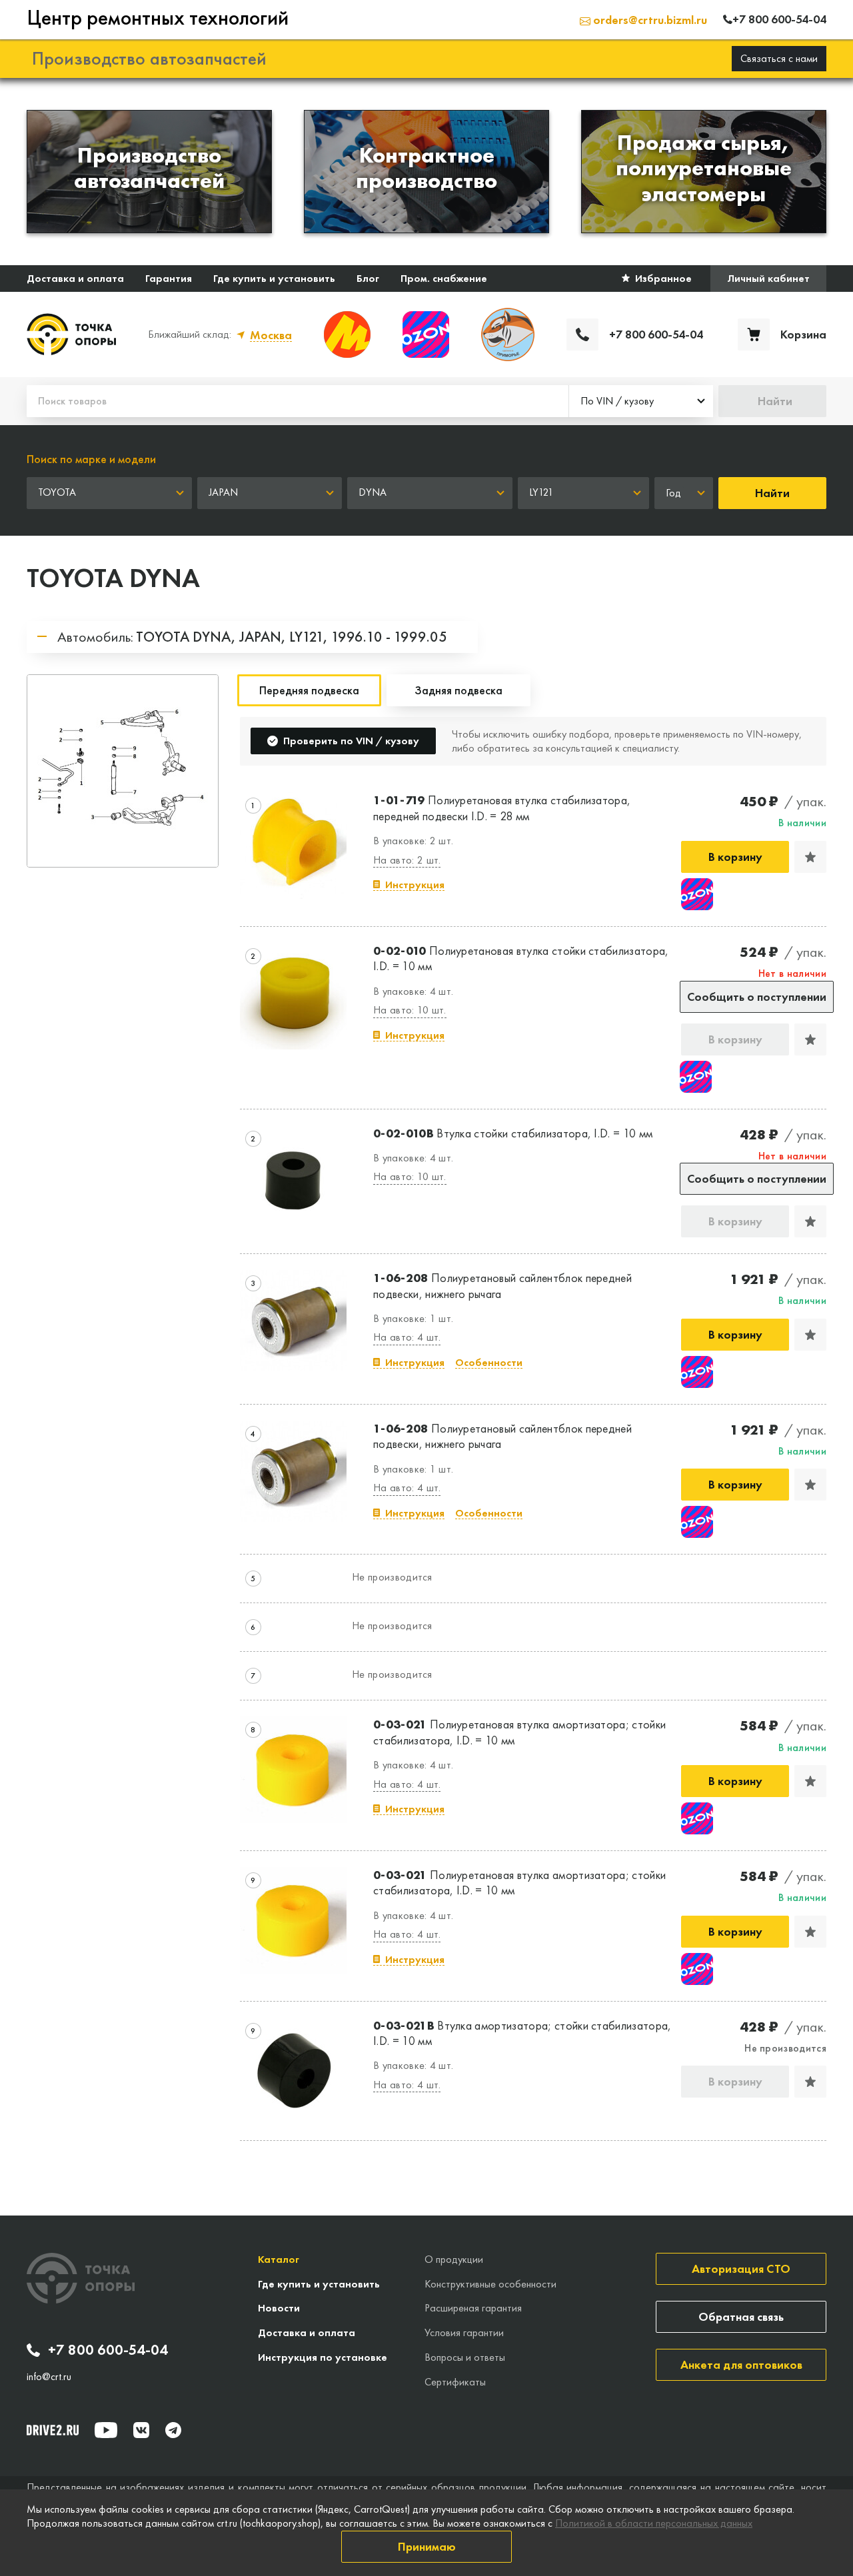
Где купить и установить (274, 278)
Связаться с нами (779, 58)
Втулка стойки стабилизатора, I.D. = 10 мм (513, 1133)
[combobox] (641, 401)
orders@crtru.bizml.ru (649, 20)
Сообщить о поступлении (757, 996)
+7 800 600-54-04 (108, 2350)
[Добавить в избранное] (810, 857)
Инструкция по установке (323, 2357)
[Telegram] (173, 2430)
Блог (368, 278)
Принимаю (427, 2546)
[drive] (53, 2430)
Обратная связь (741, 2316)
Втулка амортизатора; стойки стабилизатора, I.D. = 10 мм (522, 2033)
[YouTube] (106, 2430)
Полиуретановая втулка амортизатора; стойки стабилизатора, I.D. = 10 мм (519, 1732)
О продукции (454, 2259)
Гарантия (169, 278)
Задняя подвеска (458, 690)
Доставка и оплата (75, 278)
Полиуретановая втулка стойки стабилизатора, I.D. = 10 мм (521, 958)
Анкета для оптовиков (741, 2364)
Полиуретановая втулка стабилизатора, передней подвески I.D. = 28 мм (502, 808)
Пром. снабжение (444, 278)
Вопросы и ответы (465, 2357)
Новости (279, 2308)
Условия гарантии (464, 2332)
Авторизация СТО (741, 2268)
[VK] (141, 2430)
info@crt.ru (49, 2377)
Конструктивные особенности (490, 2284)
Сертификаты (455, 2382)
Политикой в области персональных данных (654, 2523)
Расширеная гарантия (473, 2308)
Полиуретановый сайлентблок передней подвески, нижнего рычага (502, 1285)
